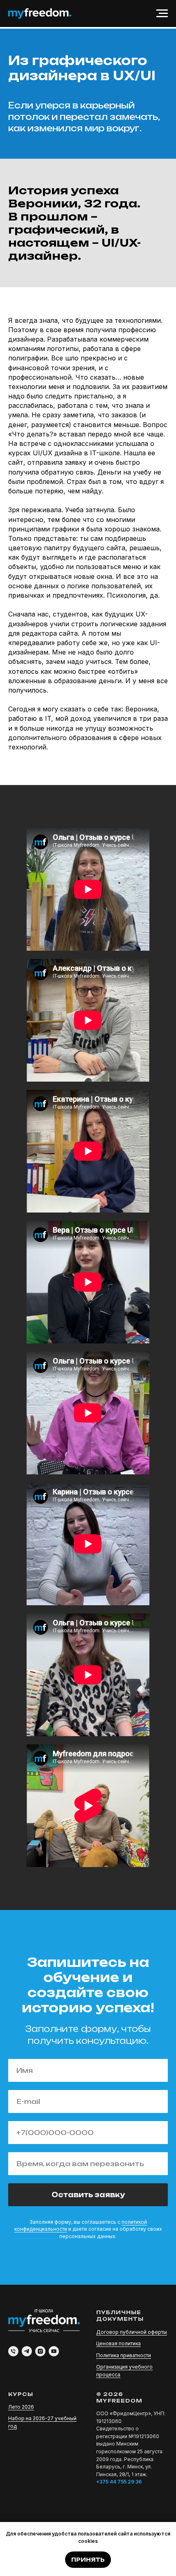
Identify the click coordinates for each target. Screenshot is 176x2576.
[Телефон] (13, 2351)
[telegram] (27, 2351)
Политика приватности (124, 2355)
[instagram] (40, 2351)
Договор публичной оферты (132, 2332)
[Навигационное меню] (162, 13)
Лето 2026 (21, 2407)
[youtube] (54, 2351)
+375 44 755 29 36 (119, 2482)
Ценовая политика (118, 2343)
